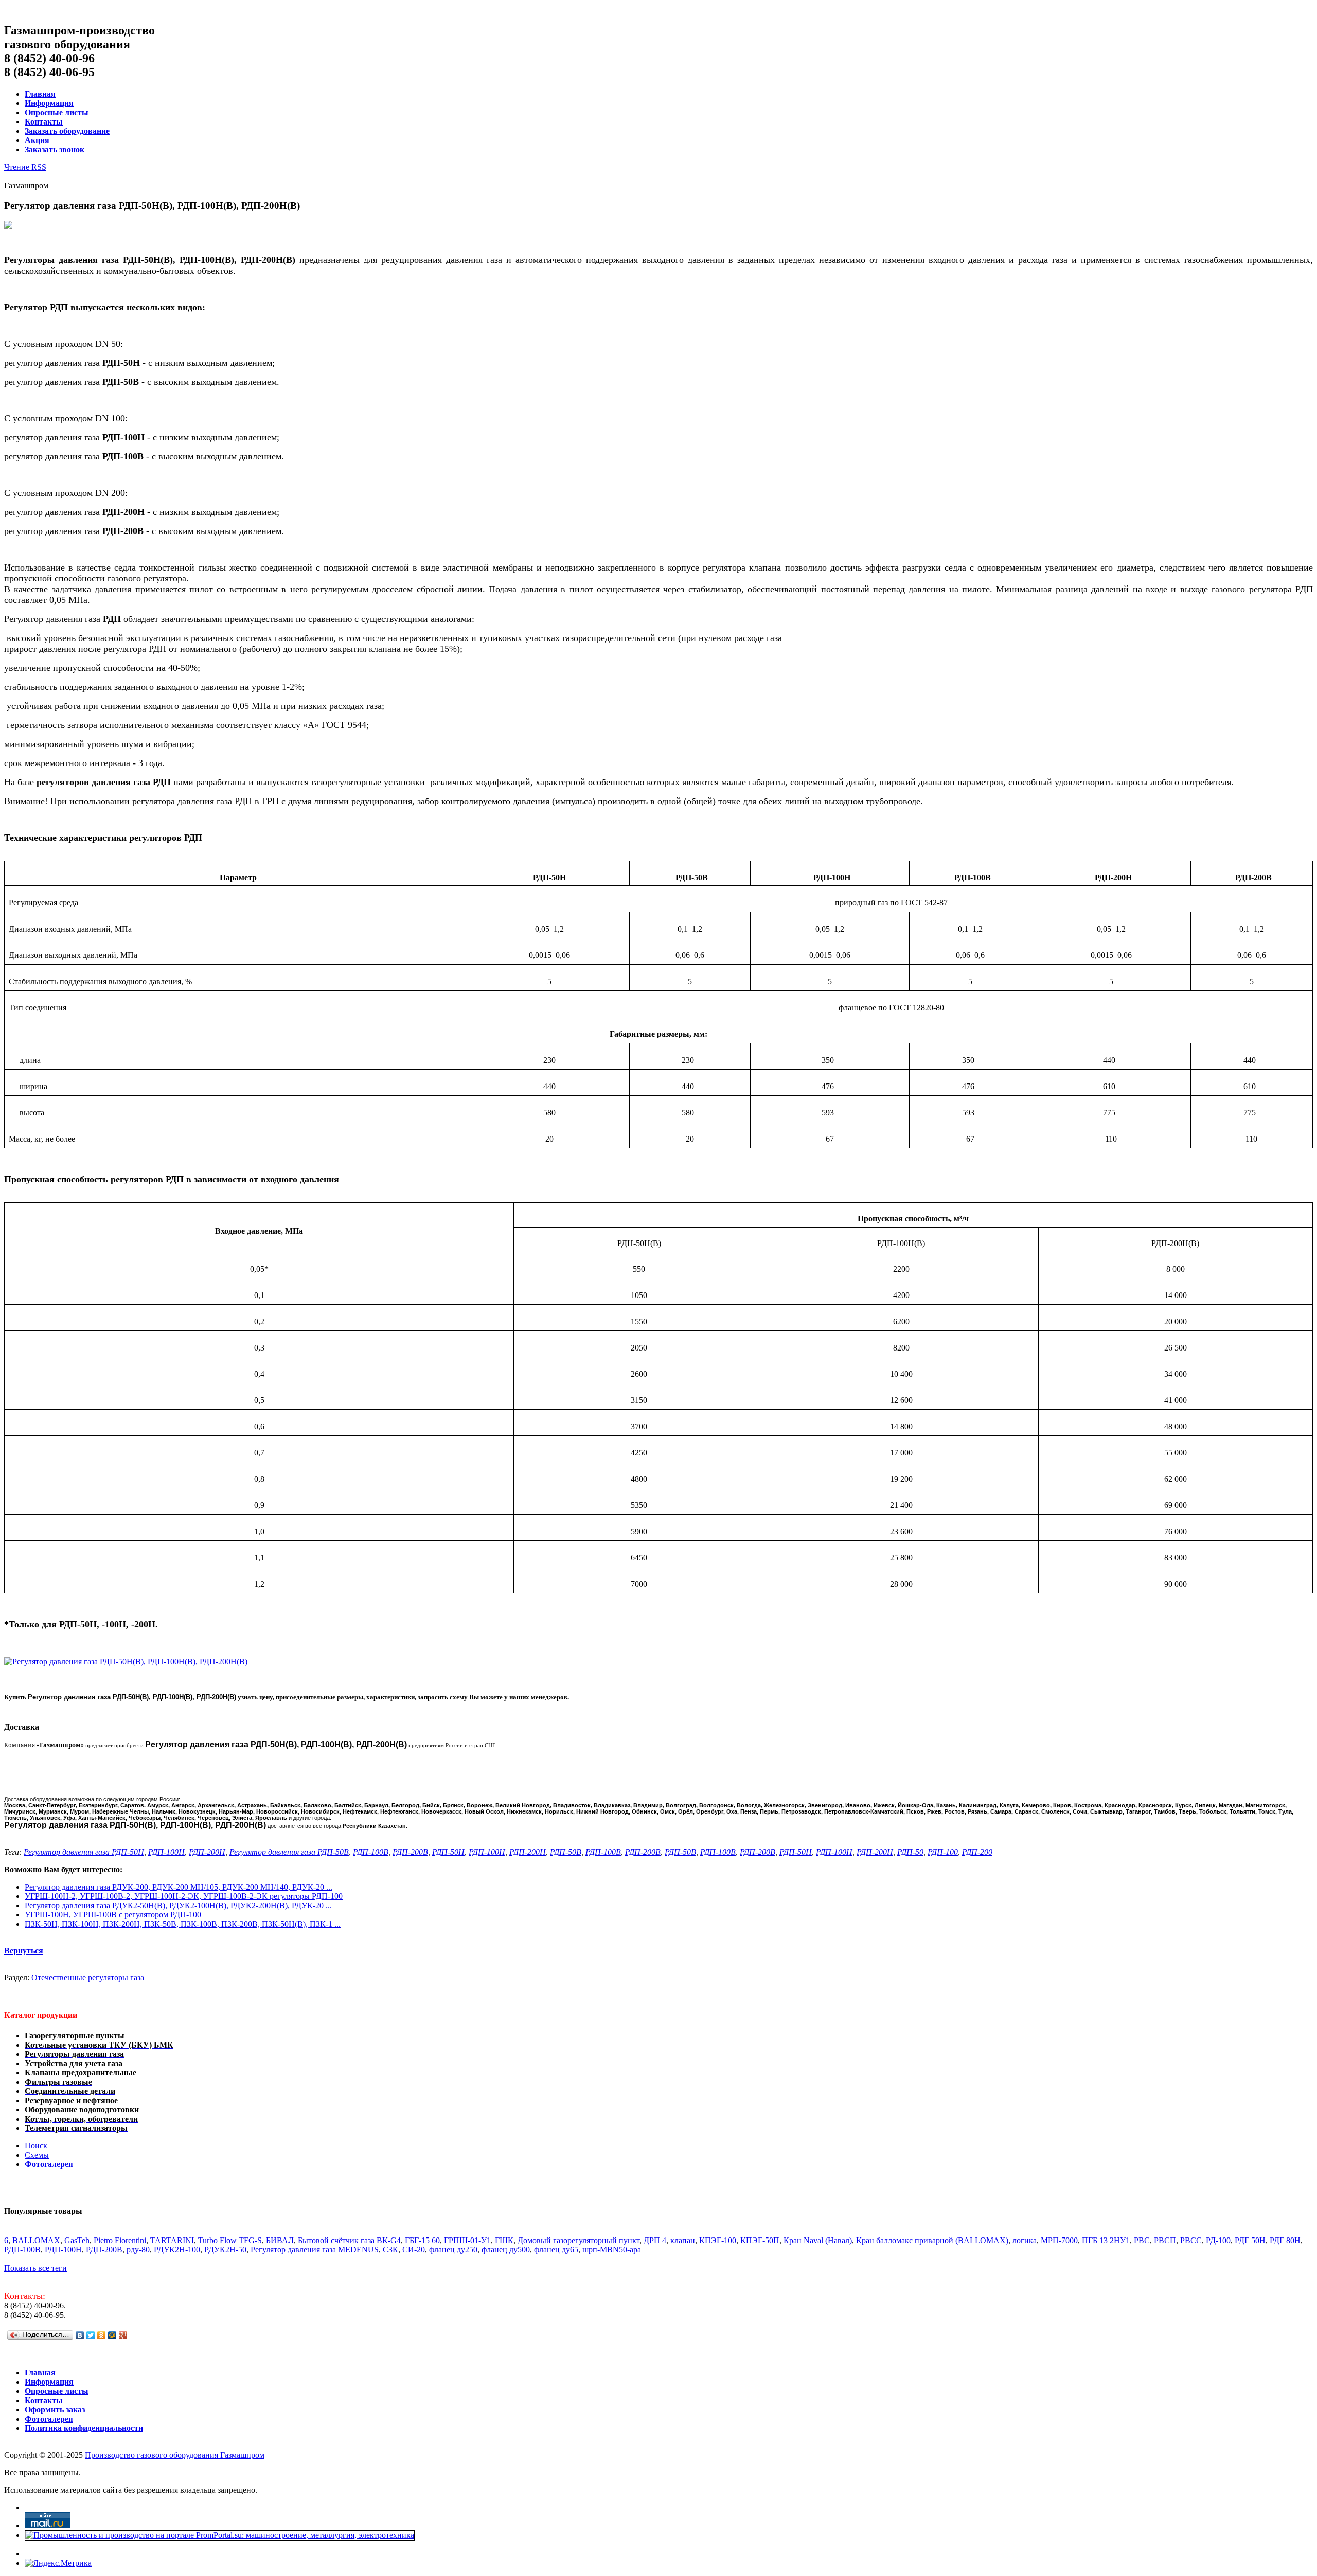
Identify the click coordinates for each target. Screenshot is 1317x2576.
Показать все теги (35, 2268)
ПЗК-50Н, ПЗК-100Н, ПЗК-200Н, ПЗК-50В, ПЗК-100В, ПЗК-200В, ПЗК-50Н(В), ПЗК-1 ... (183, 1924)
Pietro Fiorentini (120, 2240)
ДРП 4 (655, 2240)
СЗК (390, 2250)
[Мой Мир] (112, 2335)
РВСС (1191, 2240)
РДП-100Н (166, 1852)
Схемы (37, 2155)
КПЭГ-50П (760, 2240)
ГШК (504, 2240)
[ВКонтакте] (80, 2335)
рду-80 (138, 2250)
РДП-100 (943, 1852)
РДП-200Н (207, 1852)
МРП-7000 (1059, 2240)
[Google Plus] (123, 2335)
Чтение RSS (25, 167)
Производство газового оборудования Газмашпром (175, 2455)
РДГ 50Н (1250, 2240)
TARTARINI (172, 2240)
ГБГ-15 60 (422, 2240)
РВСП (1165, 2240)
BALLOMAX (36, 2240)
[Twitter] (91, 2335)
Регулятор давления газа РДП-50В (289, 1852)
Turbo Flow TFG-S (230, 2240)
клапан (683, 2240)
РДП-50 (910, 1852)
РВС (1142, 2240)
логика (1025, 2240)
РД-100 (1218, 2240)
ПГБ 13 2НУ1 (1106, 2240)
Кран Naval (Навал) (818, 2240)
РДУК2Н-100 (177, 2250)
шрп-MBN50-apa (612, 2250)
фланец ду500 (506, 2250)
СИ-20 (414, 2250)
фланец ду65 (556, 2250)
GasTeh (77, 2240)
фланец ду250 (453, 2250)
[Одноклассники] (102, 2335)
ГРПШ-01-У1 (467, 2240)
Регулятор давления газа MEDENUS (315, 2250)
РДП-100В (371, 1852)
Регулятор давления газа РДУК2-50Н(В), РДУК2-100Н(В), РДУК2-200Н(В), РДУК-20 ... (178, 1905)
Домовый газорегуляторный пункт (579, 2240)
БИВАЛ (280, 2240)
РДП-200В (410, 1852)
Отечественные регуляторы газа (88, 1977)
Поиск (36, 2146)
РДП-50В (566, 1852)
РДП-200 (977, 1852)
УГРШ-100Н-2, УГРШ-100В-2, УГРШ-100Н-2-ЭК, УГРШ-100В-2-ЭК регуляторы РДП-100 (184, 1896)
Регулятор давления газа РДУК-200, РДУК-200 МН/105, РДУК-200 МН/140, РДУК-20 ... (179, 1887)
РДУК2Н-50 (225, 2250)
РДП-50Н (448, 1852)
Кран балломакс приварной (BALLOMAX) (932, 2240)
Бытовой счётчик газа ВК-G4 (349, 2240)
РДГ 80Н (1285, 2240)
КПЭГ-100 (718, 2240)
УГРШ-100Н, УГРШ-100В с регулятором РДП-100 (113, 1915)
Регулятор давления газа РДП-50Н (84, 1852)
